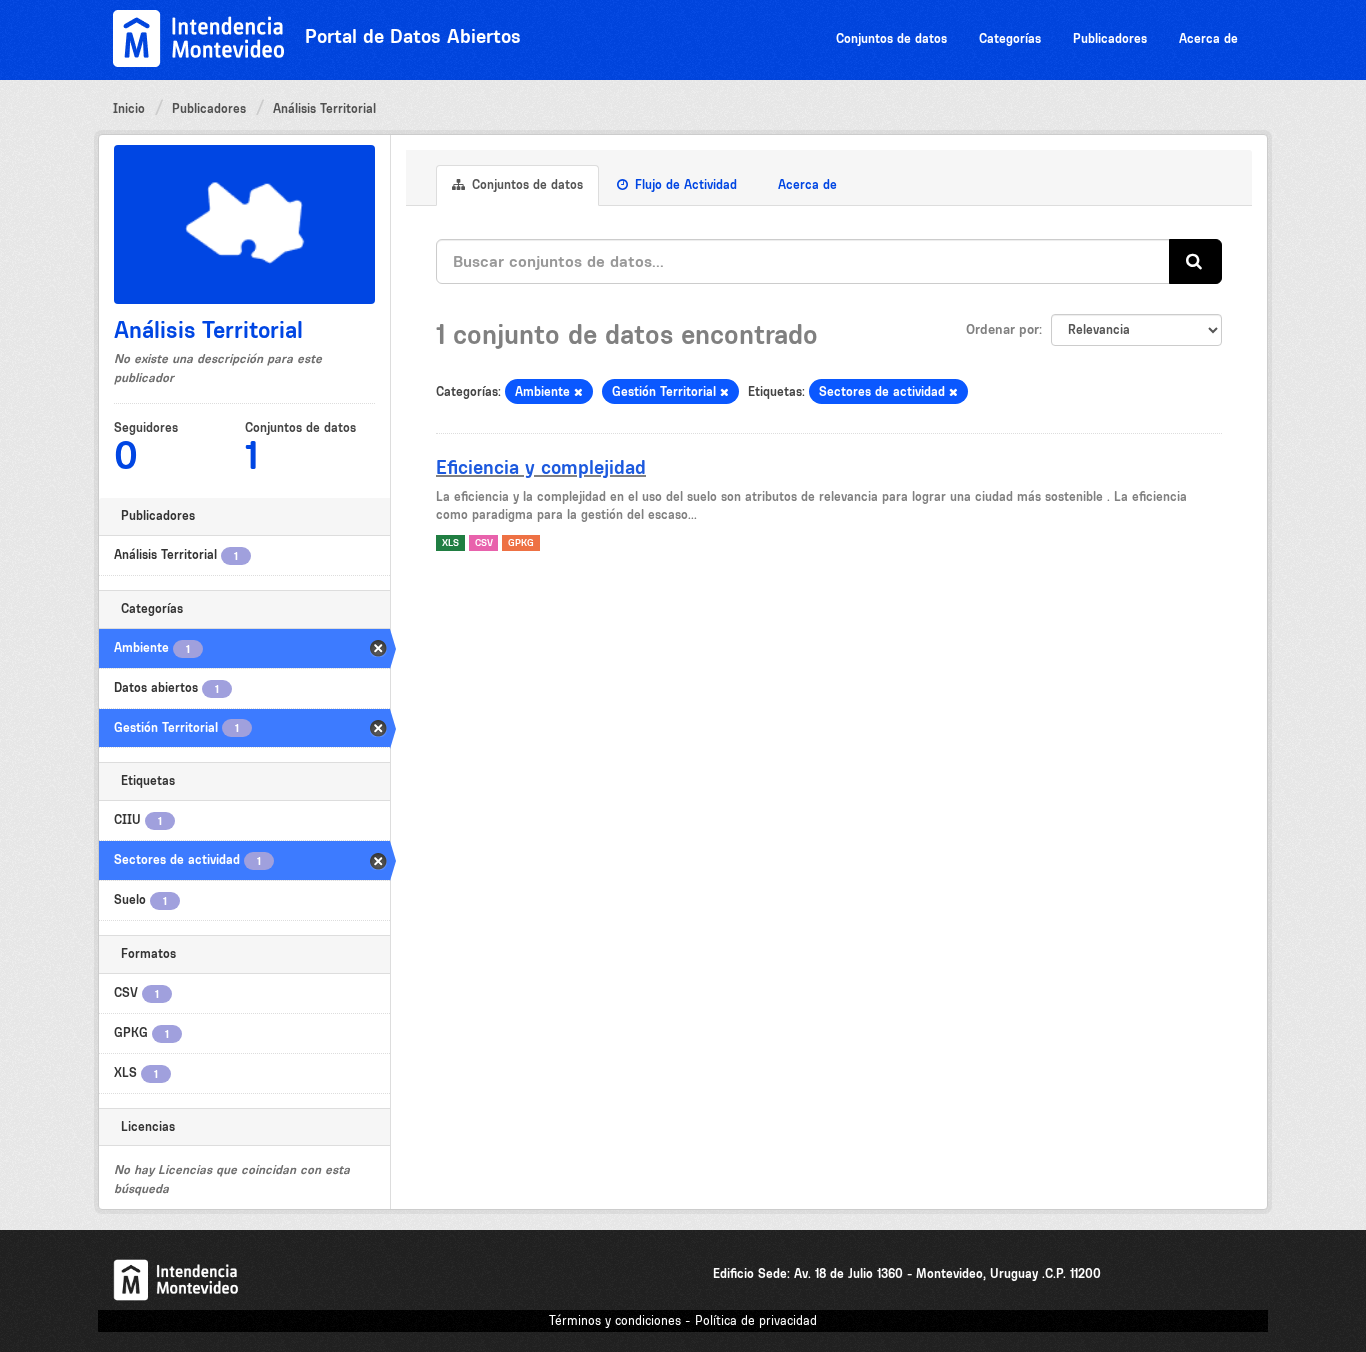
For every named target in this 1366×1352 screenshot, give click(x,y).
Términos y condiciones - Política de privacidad (683, 1320)
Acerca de (1208, 38)
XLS (450, 542)
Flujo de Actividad (684, 184)
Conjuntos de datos (891, 38)
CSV (484, 542)
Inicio (129, 108)
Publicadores (1110, 38)
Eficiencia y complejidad (541, 467)
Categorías (1010, 38)
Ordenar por (1002, 329)
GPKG (521, 542)
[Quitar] (578, 392)
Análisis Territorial (324, 108)
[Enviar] (1195, 261)
